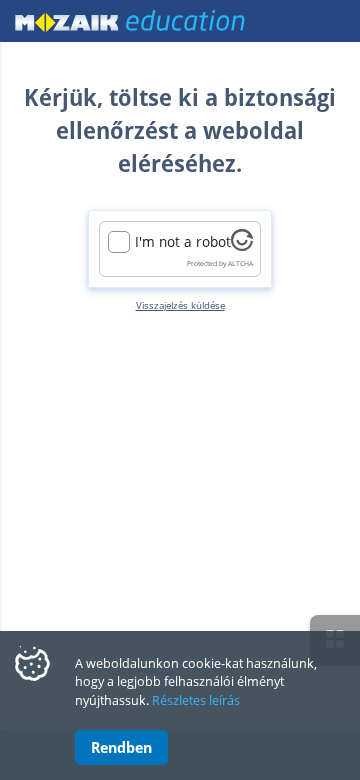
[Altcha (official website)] (242, 245)
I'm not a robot (183, 242)
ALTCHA (240, 263)
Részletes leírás (196, 700)
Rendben (121, 747)
